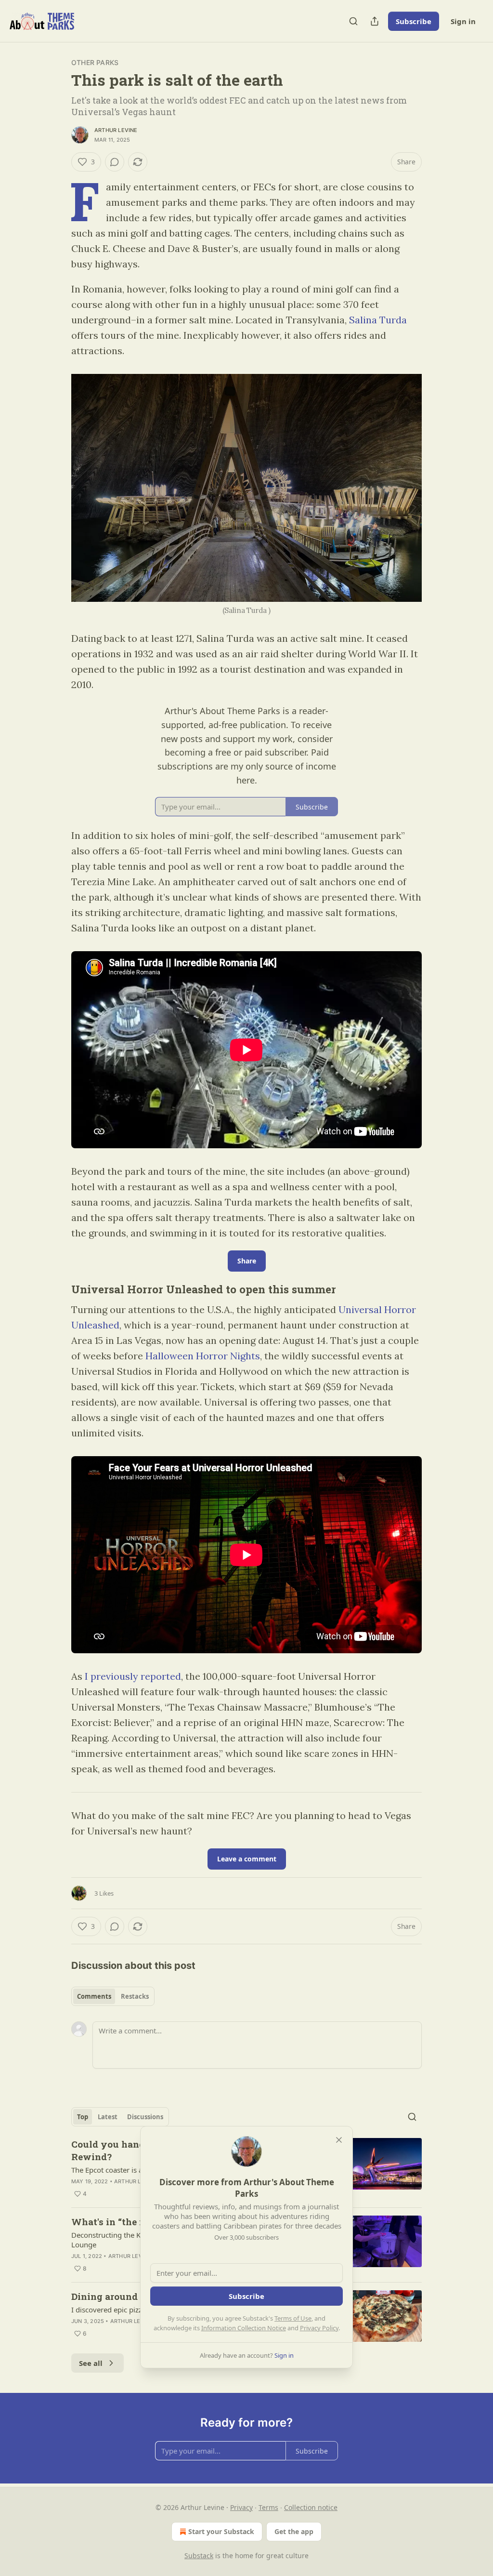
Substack (199, 2556)
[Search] (353, 21)
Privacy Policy (319, 2328)
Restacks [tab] (135, 1996)
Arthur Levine (116, 130)
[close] (339, 2140)
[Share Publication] (375, 21)
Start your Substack (221, 2531)
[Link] (58, 1289)
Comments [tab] (94, 1996)
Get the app (294, 2531)
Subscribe (414, 21)
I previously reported (133, 1676)
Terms (268, 2507)
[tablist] (113, 1996)
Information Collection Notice (244, 2328)
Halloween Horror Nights (203, 1356)
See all (91, 2363)
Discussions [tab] (145, 2117)
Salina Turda (378, 320)
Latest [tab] (108, 2117)
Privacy (241, 2507)
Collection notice (311, 2507)
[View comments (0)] (115, 162)
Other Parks (95, 62)
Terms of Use (293, 2318)
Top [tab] (83, 2117)
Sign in (463, 21)
